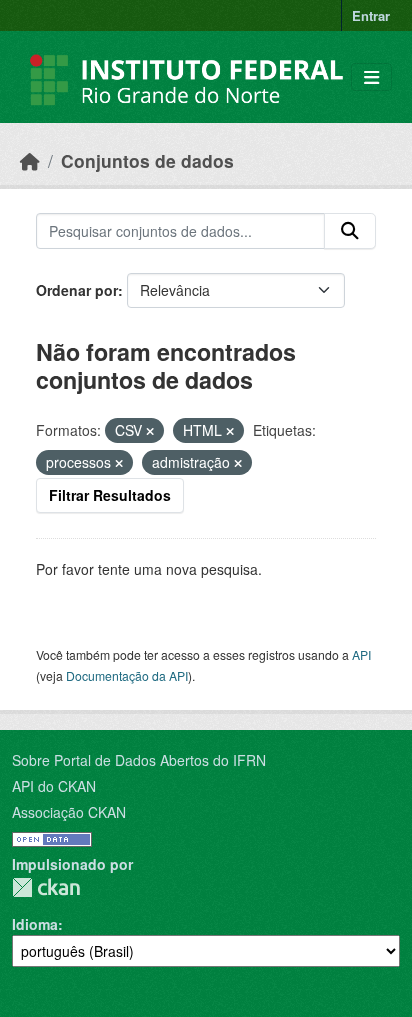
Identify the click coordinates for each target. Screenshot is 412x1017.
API (361, 654)
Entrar (371, 15)
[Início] (30, 160)
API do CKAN (54, 786)
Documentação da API (127, 675)
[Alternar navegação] (371, 77)
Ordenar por (77, 290)
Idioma (35, 924)
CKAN (46, 887)
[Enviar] (350, 231)
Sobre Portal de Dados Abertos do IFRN (139, 760)
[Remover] (150, 431)
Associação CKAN (69, 812)
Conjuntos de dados (147, 160)
